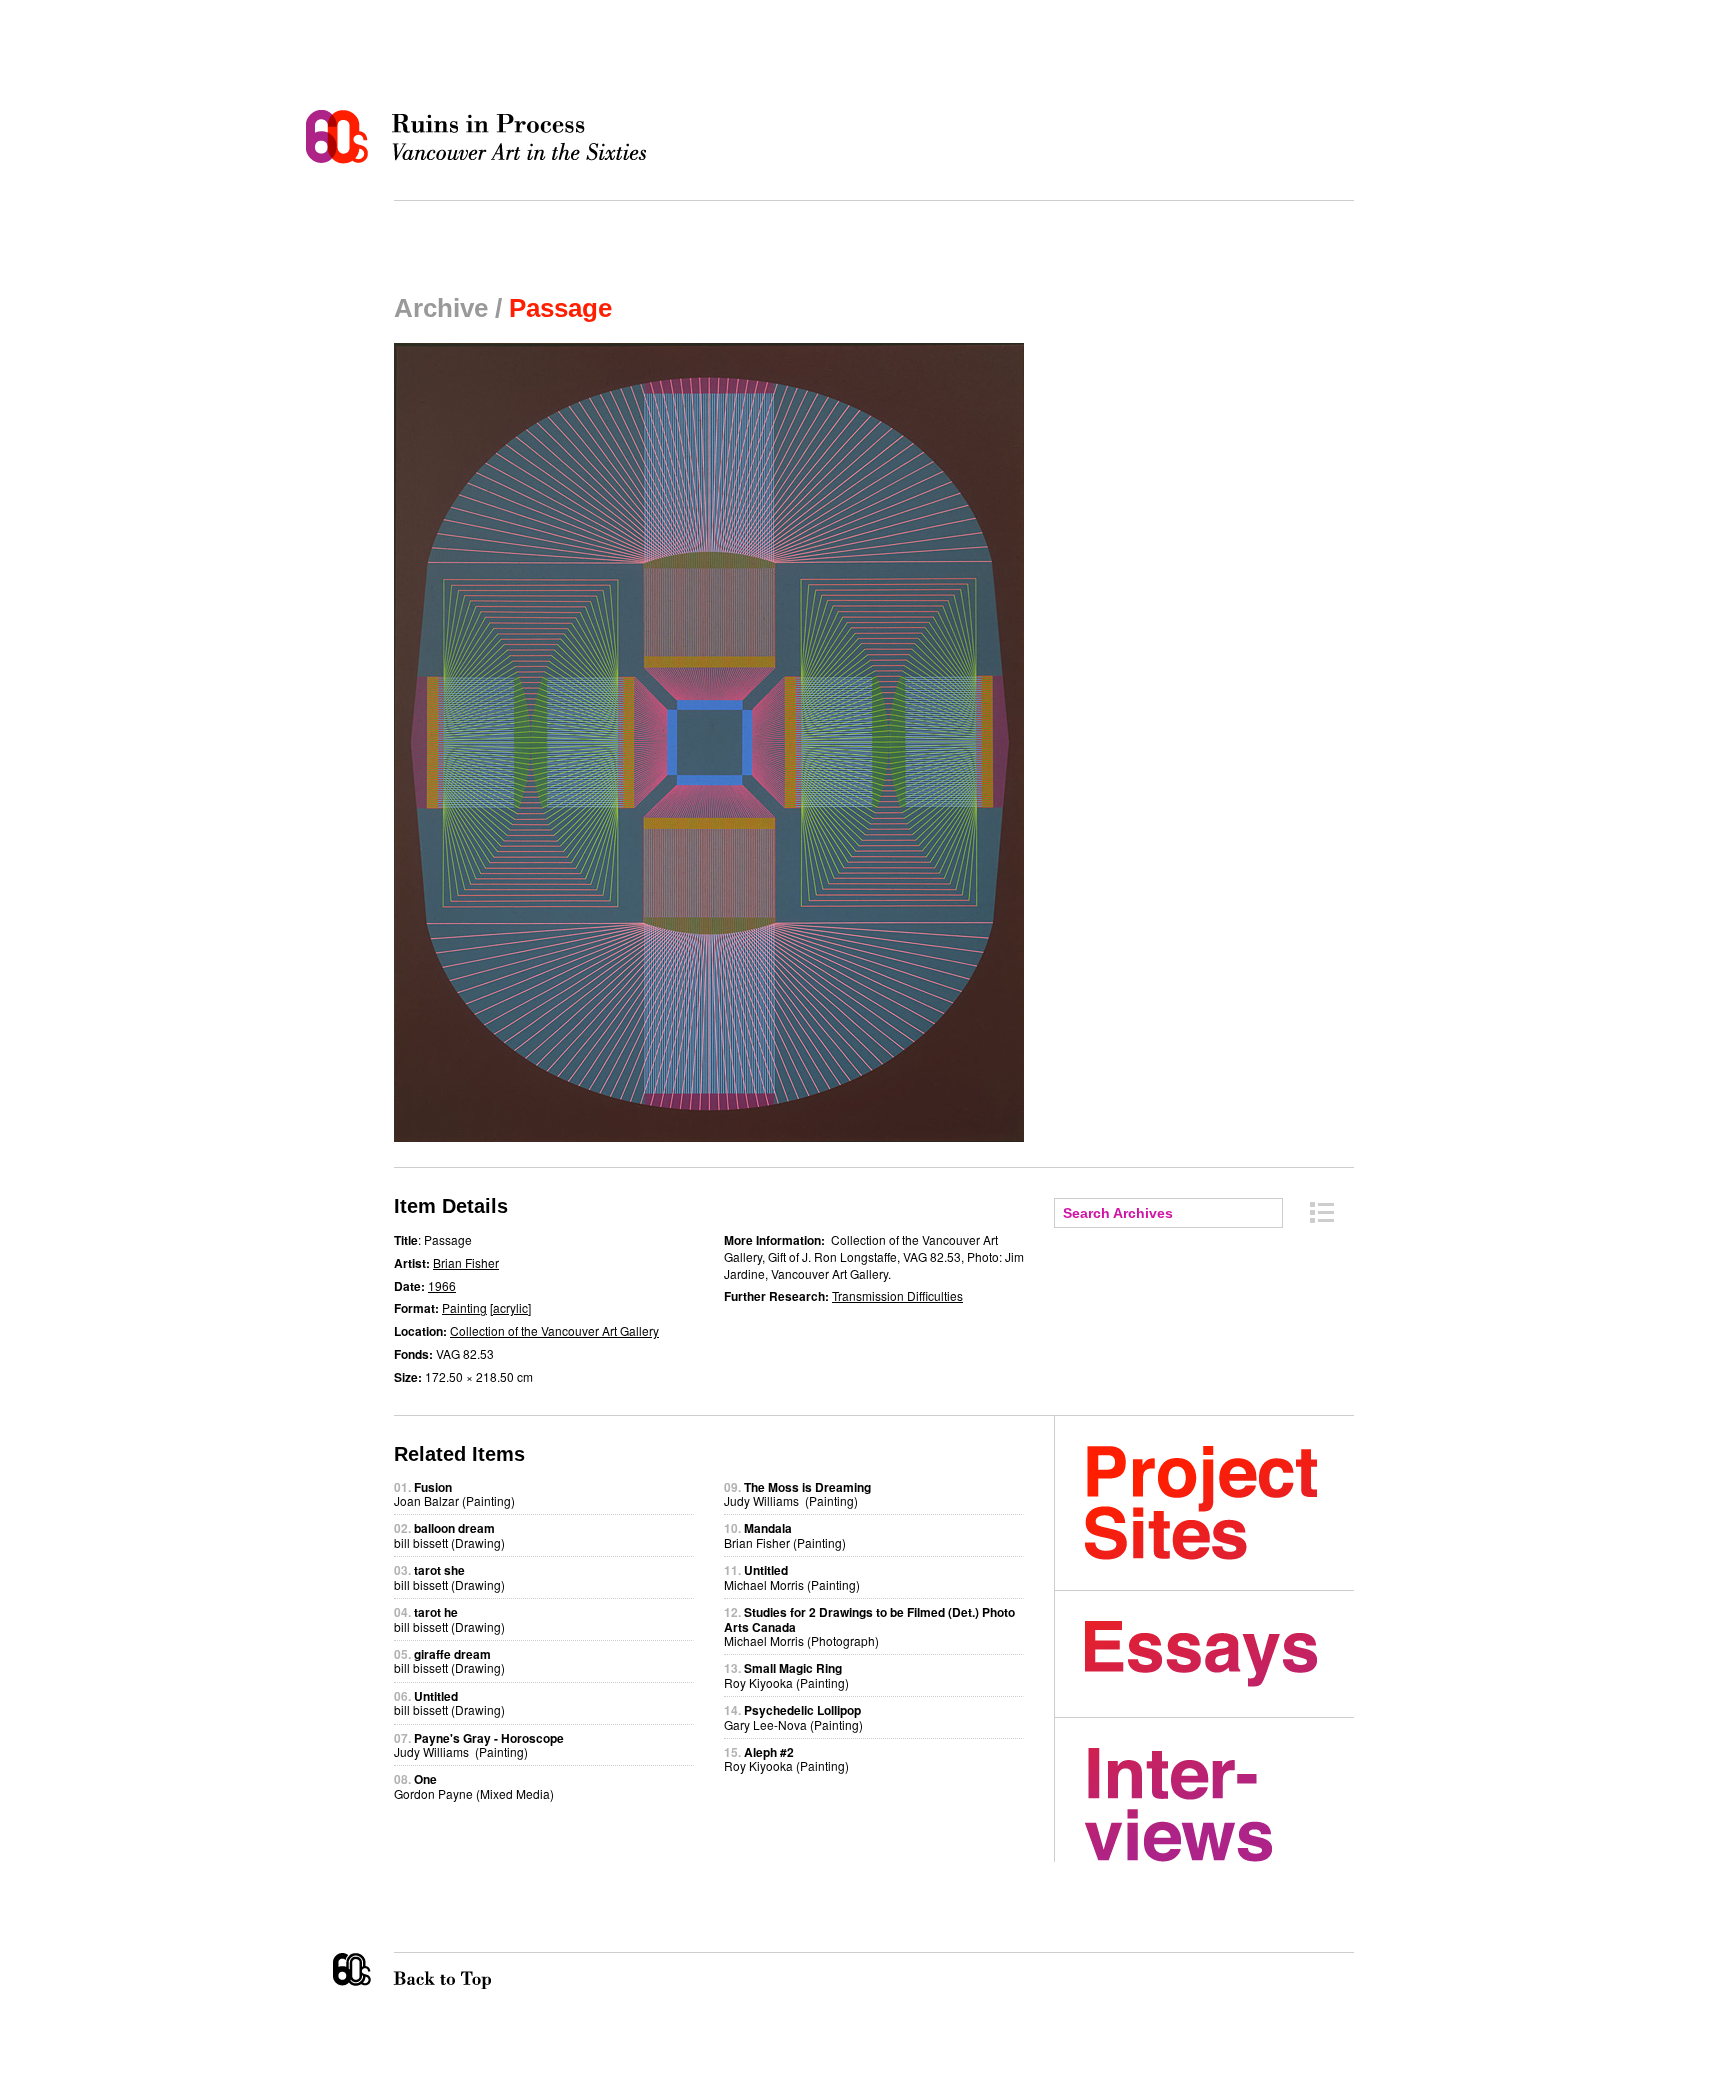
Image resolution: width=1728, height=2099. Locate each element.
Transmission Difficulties (897, 1295)
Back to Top (483, 1971)
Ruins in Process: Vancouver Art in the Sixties (481, 137)
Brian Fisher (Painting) (785, 1534)
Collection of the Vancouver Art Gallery (554, 1330)
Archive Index (1322, 1212)
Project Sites (1219, 1503)
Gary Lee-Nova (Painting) (793, 1716)
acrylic (510, 1307)
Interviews (1219, 1805)
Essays (1219, 1654)
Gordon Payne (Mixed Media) (474, 1785)
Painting (464, 1307)
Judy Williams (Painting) (479, 1744)
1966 (442, 1285)
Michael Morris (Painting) (792, 1576)
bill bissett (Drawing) (449, 1534)
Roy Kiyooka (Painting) (786, 1674)
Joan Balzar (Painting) (454, 1493)
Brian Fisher (466, 1262)
